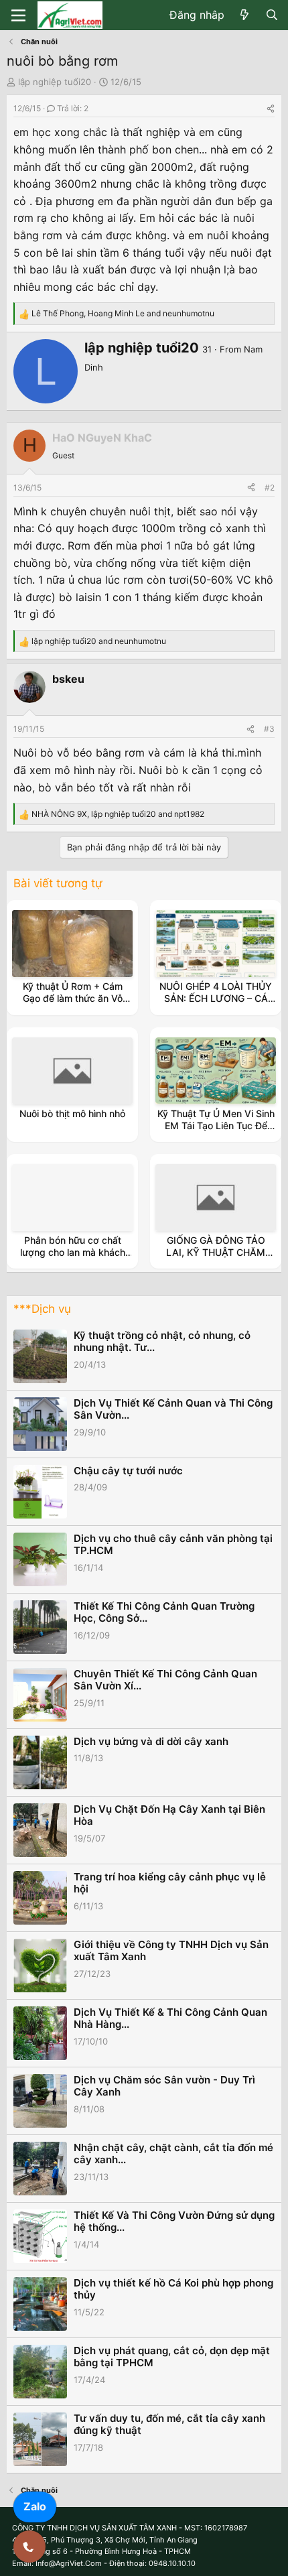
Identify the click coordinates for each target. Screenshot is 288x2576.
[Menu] (18, 15)
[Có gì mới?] (245, 15)
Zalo (35, 2506)
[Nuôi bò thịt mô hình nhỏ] (72, 1071)
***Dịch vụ (42, 1309)
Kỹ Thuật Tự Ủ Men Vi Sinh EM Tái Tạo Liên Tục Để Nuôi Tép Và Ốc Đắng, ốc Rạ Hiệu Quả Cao (216, 1132)
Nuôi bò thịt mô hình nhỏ (72, 1113)
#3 (269, 729)
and (99, 641)
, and (123, 313)
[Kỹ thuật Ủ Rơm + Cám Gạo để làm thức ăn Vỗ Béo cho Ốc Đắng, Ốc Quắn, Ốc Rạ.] (72, 944)
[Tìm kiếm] (272, 15)
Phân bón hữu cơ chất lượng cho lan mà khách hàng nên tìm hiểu (73, 1252)
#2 (270, 488)
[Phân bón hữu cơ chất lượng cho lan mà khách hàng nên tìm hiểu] (72, 1198)
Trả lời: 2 (73, 108)
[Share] (271, 108)
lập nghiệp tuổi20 (55, 82)
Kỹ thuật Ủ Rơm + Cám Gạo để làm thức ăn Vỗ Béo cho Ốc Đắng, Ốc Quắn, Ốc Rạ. (73, 1005)
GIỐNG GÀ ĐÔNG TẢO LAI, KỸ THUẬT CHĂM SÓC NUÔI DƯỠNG (216, 1252)
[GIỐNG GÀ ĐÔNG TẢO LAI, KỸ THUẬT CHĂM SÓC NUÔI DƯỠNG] (216, 1198)
